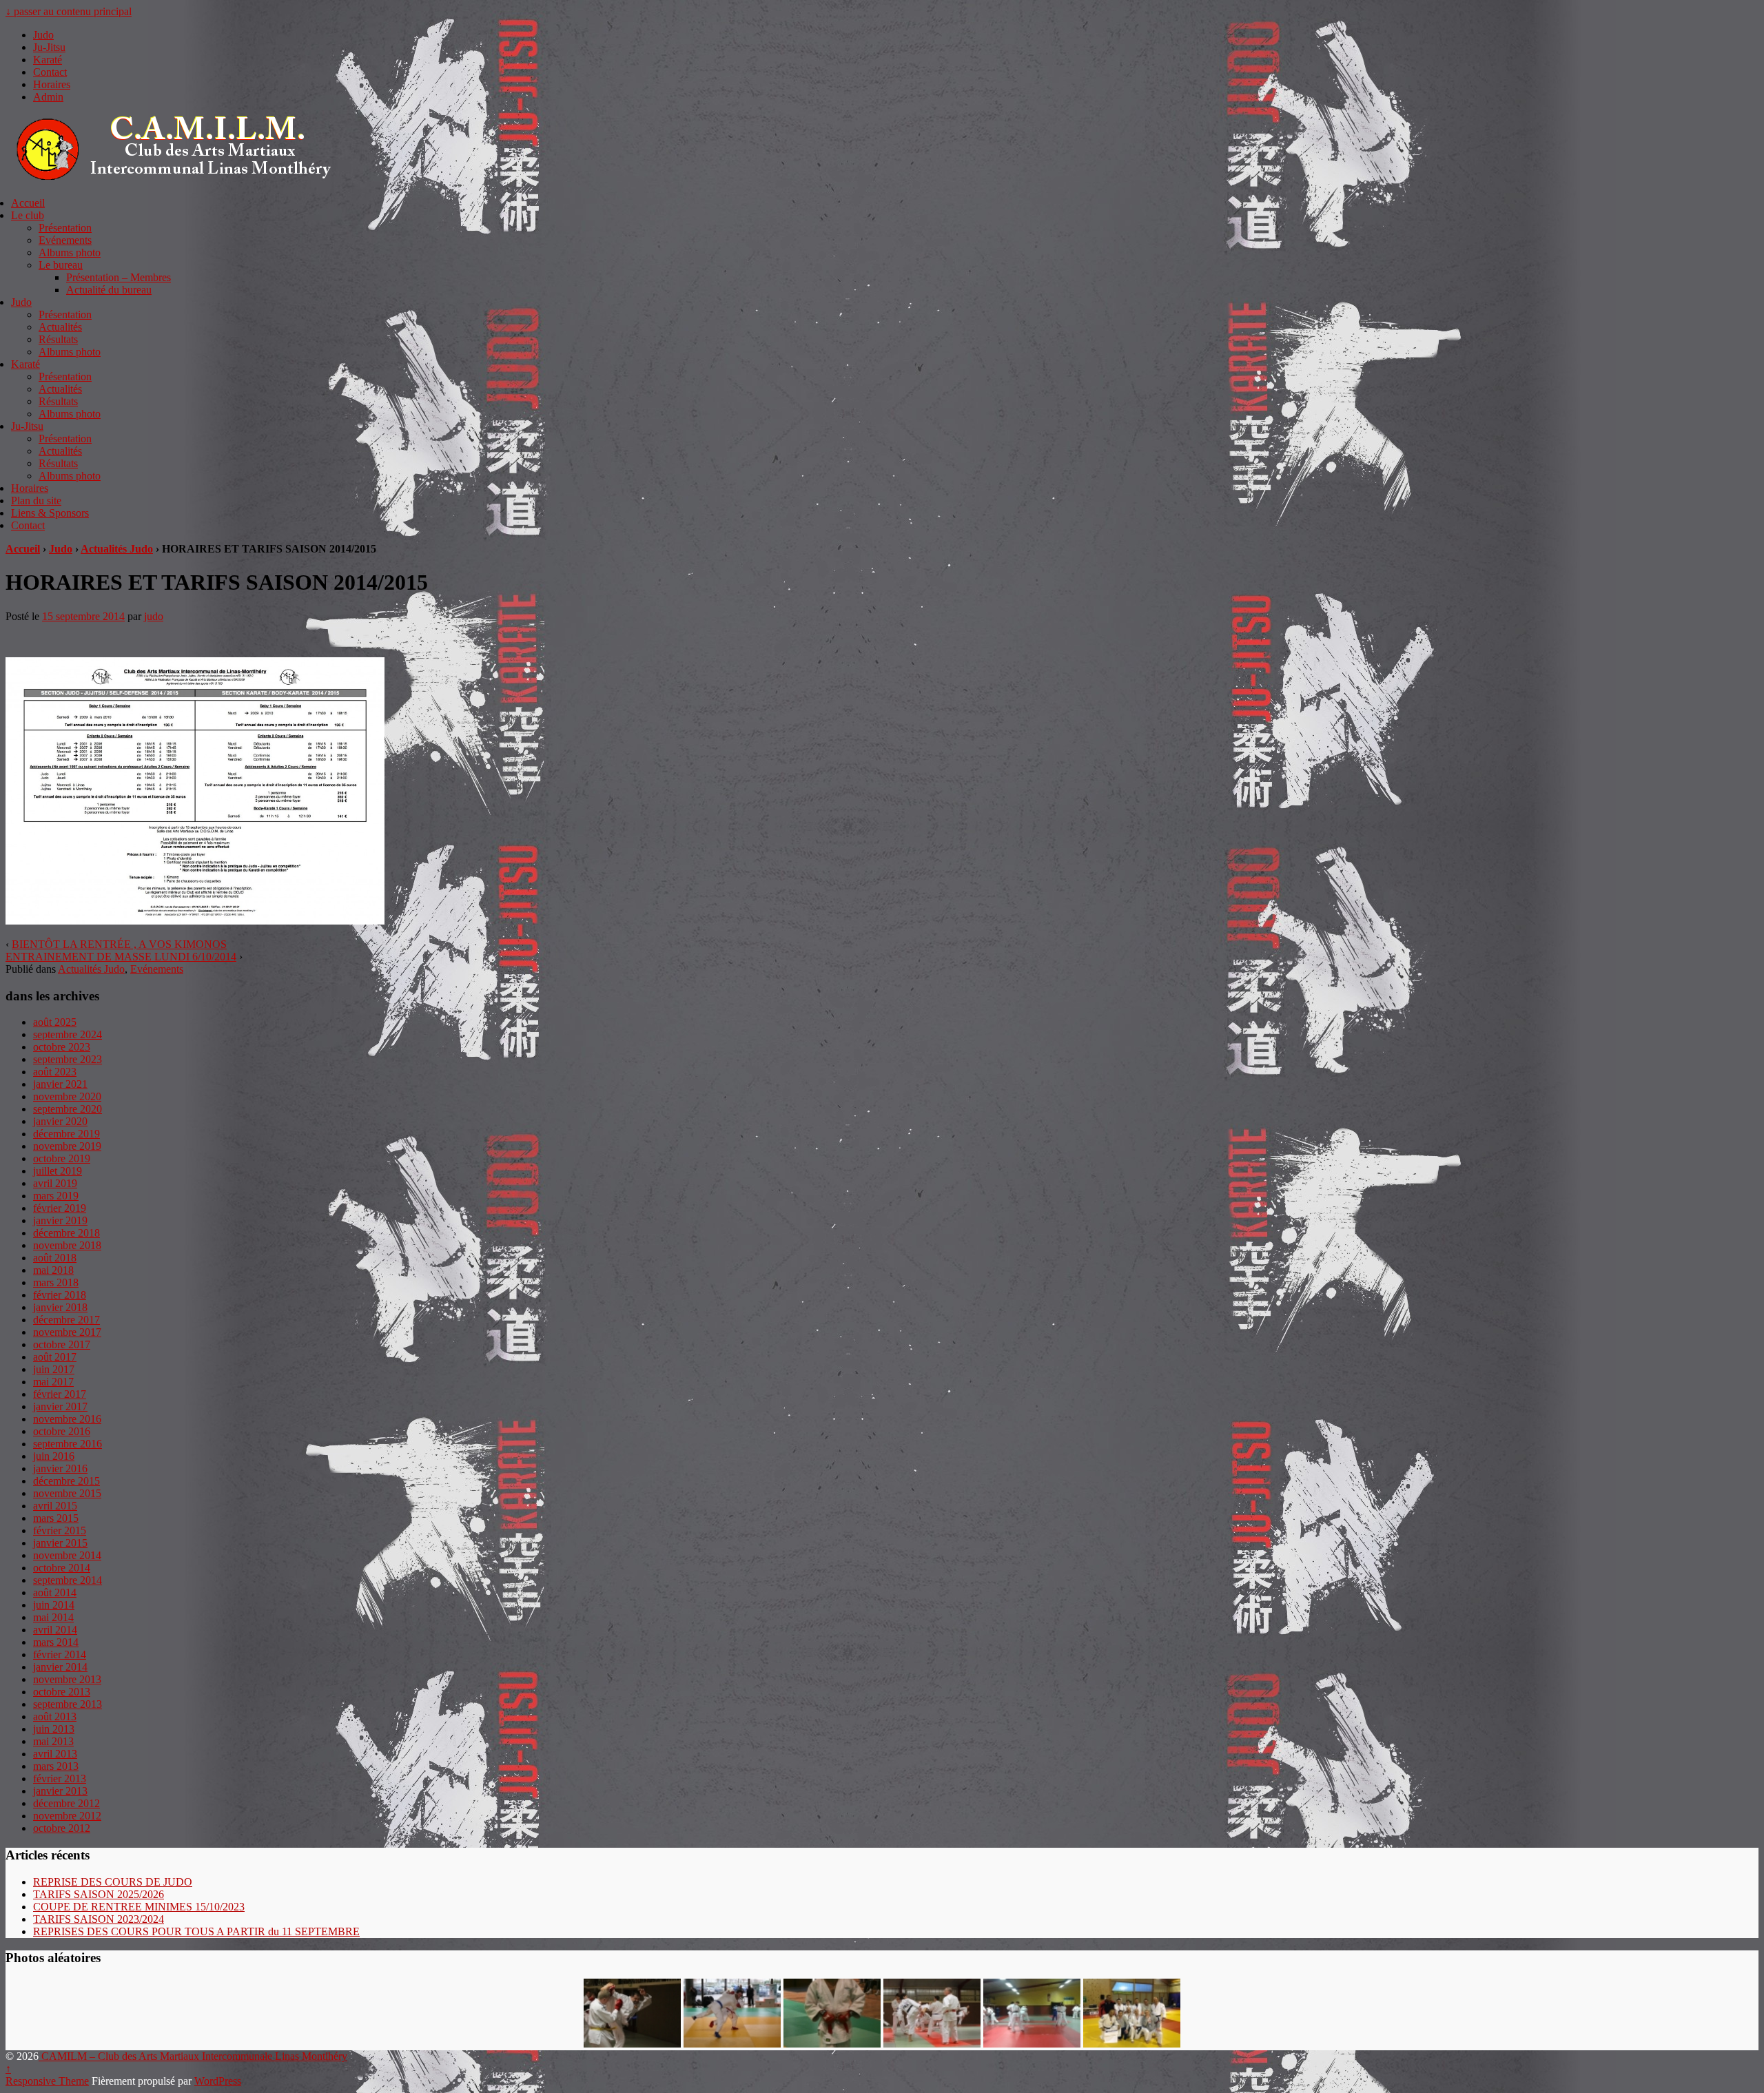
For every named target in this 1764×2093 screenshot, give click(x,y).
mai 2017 (53, 1382)
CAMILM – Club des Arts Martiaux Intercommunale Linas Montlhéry (193, 2056)
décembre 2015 (66, 1481)
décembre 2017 (66, 1320)
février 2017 (60, 1394)
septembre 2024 (68, 1034)
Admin (48, 97)
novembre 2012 (67, 1816)
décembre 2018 (66, 1233)
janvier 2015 (60, 1543)
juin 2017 (54, 1369)
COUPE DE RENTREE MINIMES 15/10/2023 (139, 1907)
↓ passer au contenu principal (69, 11)
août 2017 (55, 1357)
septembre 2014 (68, 1580)
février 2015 (60, 1530)
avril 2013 (55, 1754)
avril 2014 (55, 1630)
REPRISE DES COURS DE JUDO (113, 1882)
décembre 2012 (66, 1803)
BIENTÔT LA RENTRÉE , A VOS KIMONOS (119, 944)
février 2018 (60, 1295)
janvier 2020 (60, 1121)
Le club (28, 215)
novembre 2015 (67, 1493)
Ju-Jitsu (49, 47)
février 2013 (60, 1778)
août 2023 (55, 1072)
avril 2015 (55, 1506)
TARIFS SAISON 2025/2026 (99, 1894)
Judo (43, 35)
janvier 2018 (60, 1307)
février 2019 (60, 1208)
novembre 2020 (67, 1096)
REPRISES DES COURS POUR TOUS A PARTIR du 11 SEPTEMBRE (196, 1931)
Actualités (60, 327)
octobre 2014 (62, 1568)
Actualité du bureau (109, 290)
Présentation (65, 228)
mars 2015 (56, 1518)
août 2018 (55, 1258)
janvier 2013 (60, 1791)
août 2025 (55, 1022)
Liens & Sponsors (50, 513)
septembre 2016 (68, 1444)
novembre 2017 (67, 1332)
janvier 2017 (60, 1406)
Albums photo (70, 252)
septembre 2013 (68, 1704)
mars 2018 (56, 1282)
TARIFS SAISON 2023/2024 (99, 1919)
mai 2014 (53, 1617)
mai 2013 (53, 1741)
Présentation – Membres (119, 277)
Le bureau (61, 265)
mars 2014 (56, 1642)
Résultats (58, 339)
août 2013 (55, 1716)
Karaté (48, 60)
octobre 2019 (62, 1158)
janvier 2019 (60, 1220)
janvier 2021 (60, 1084)
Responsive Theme (47, 2081)
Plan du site (36, 501)
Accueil (28, 203)
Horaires (52, 84)
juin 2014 (54, 1605)
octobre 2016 (62, 1431)
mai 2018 (53, 1270)
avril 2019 (55, 1183)
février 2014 (60, 1654)
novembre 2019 (67, 1146)
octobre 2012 (62, 1828)
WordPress (218, 2081)
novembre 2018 (67, 1245)
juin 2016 (54, 1456)
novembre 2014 (67, 1555)
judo (154, 616)
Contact (50, 72)
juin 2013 (54, 1729)
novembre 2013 (67, 1679)
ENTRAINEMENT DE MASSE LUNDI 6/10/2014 (121, 957)
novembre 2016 (67, 1419)
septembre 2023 (68, 1059)
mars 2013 (56, 1766)
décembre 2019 (66, 1134)
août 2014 (55, 1592)
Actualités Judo (117, 549)
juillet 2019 (58, 1171)
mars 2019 (56, 1196)
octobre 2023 (62, 1047)
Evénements (65, 240)
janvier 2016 (60, 1468)
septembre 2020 (68, 1109)
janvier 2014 (60, 1667)
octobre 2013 (62, 1692)
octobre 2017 (62, 1344)
